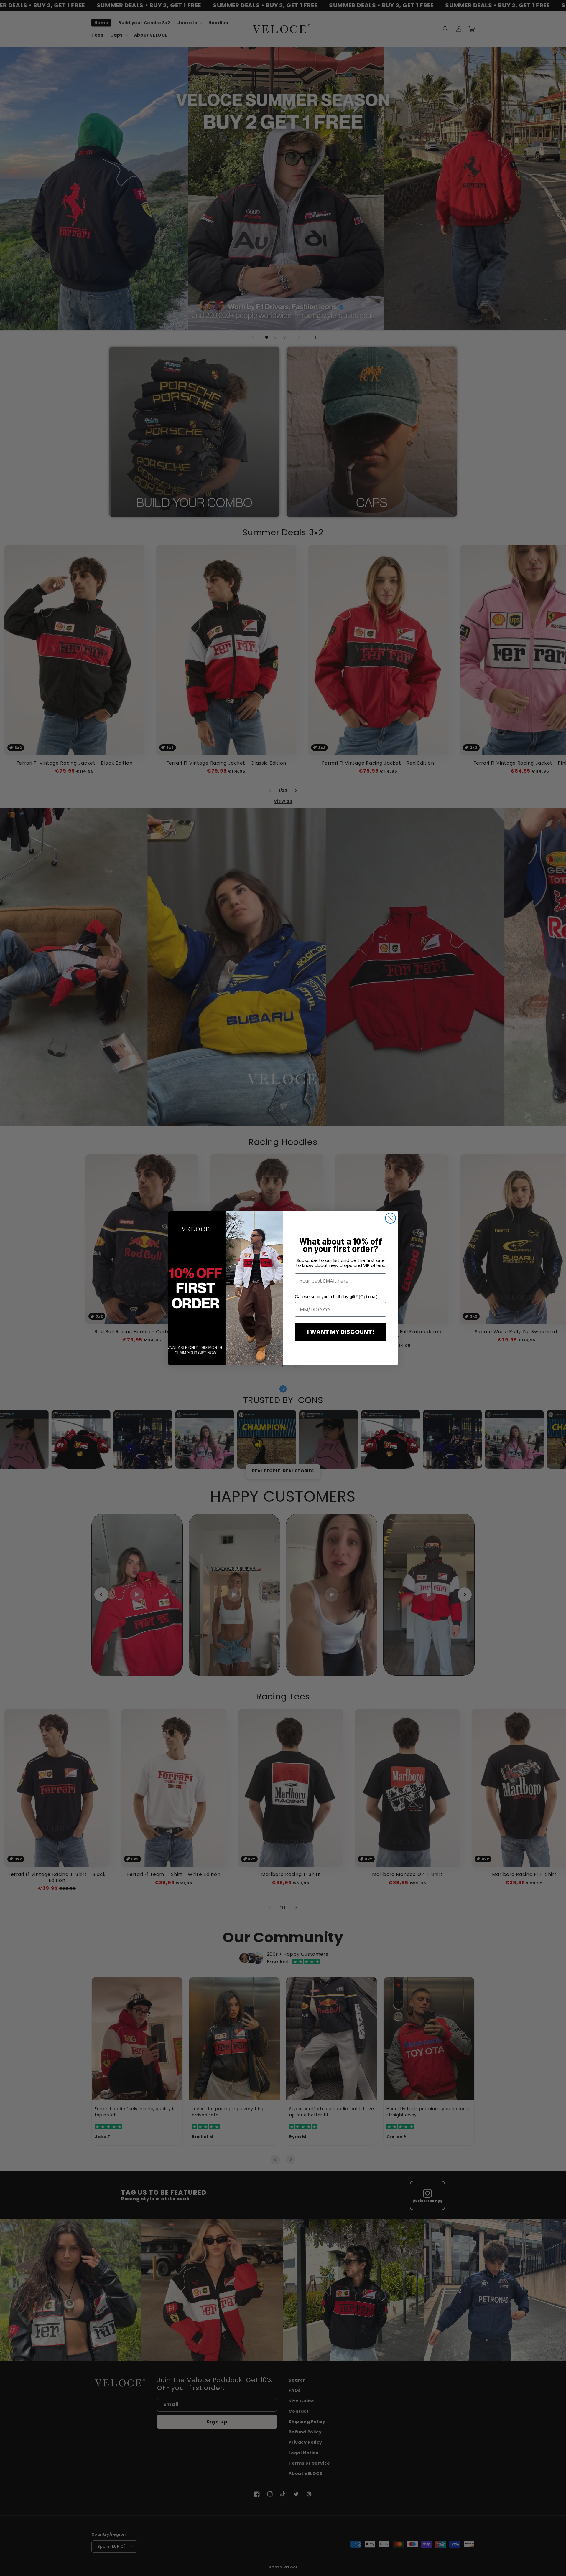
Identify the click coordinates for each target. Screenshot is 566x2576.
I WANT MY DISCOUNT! (341, 1332)
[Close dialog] (390, 1218)
